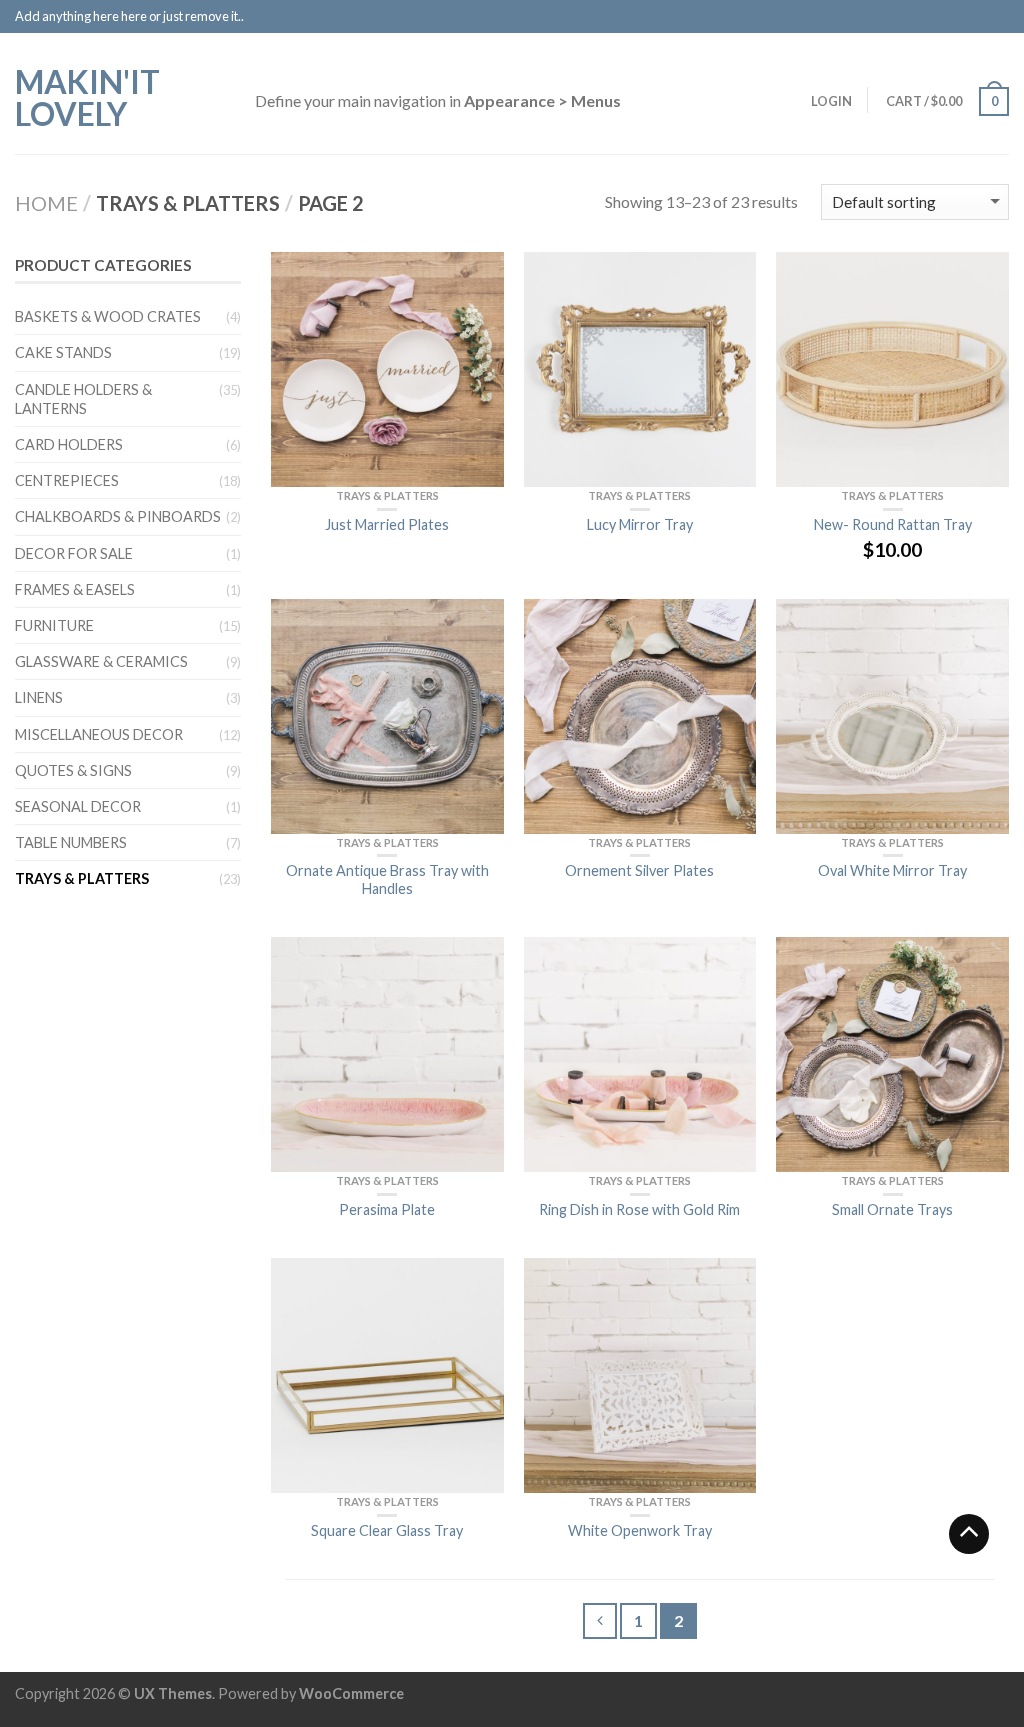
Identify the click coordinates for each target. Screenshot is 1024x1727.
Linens (39, 697)
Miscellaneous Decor (99, 734)
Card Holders (69, 444)
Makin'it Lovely (87, 96)
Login (831, 101)
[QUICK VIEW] (387, 369)
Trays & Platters (387, 495)
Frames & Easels (75, 589)
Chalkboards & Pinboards (118, 516)
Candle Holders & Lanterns (83, 399)
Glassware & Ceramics (101, 661)
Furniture (54, 625)
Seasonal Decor (78, 806)
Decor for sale (74, 553)
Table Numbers (71, 842)
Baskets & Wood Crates (108, 316)
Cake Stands (63, 352)
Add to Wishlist (479, 277)
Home (46, 203)
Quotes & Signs (73, 770)
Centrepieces (67, 480)
